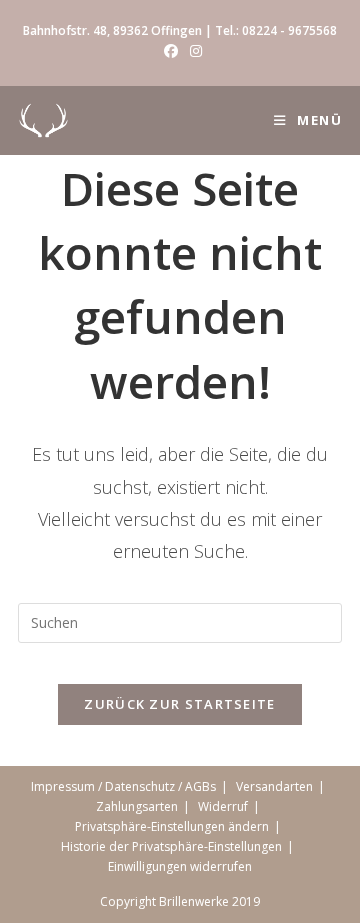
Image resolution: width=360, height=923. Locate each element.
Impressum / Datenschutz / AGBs (123, 786)
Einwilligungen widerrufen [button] (180, 866)
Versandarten (274, 786)
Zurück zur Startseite (179, 704)
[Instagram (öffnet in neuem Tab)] (193, 51)
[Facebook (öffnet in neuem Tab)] (171, 51)
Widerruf (223, 806)
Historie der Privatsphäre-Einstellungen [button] (171, 846)
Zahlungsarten (137, 806)
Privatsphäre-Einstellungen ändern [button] (172, 826)
